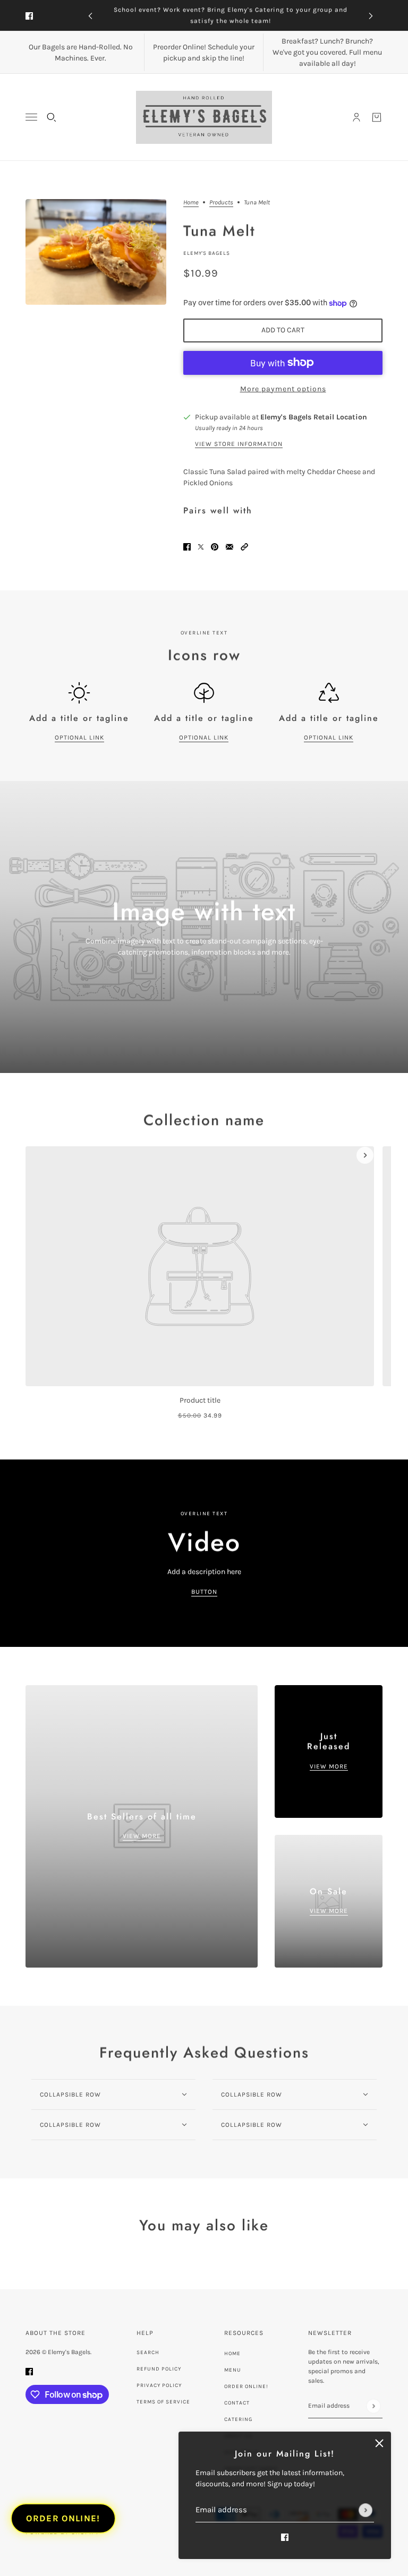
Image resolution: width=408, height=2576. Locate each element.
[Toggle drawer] (31, 117)
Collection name (204, 1120)
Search (148, 2352)
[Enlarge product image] (96, 252)
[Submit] (365, 2510)
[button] (244, 547)
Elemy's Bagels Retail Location (314, 417)
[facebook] (29, 16)
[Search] (52, 117)
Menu (233, 2370)
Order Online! (246, 2386)
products (221, 203)
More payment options (283, 389)
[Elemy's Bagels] (204, 117)
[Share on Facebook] (187, 547)
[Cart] (377, 117)
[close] (379, 2443)
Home (191, 203)
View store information (239, 444)
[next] (371, 16)
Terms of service (163, 2402)
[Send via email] (229, 547)
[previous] (90, 16)
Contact (237, 2403)
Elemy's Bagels (207, 253)
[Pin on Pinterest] (215, 547)
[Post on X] (201, 547)
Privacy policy (159, 2385)
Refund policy (159, 2369)
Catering (238, 2419)
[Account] (356, 117)
